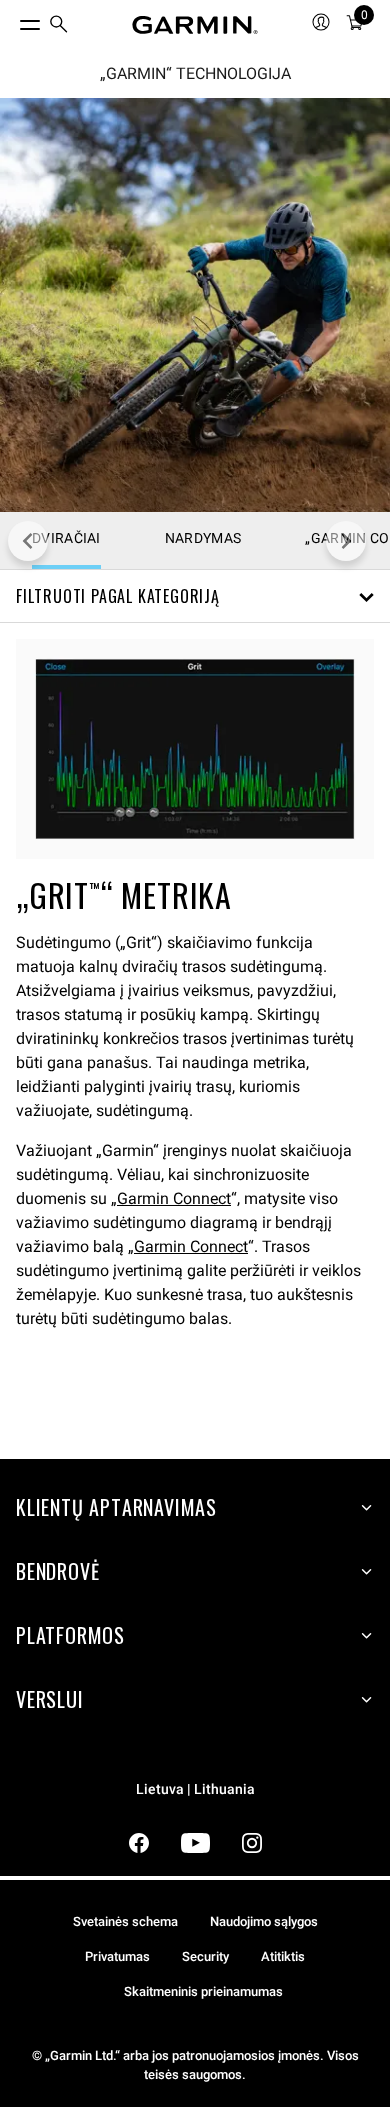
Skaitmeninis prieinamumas (203, 1991)
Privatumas (117, 1956)
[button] (195, 596)
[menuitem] (59, 25)
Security (205, 1956)
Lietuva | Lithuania (195, 1789)
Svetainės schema (125, 1921)
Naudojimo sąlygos (264, 1921)
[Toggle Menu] (12, 20)
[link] (195, 305)
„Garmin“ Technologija (195, 74)
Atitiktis (283, 1956)
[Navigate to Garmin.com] (195, 25)
